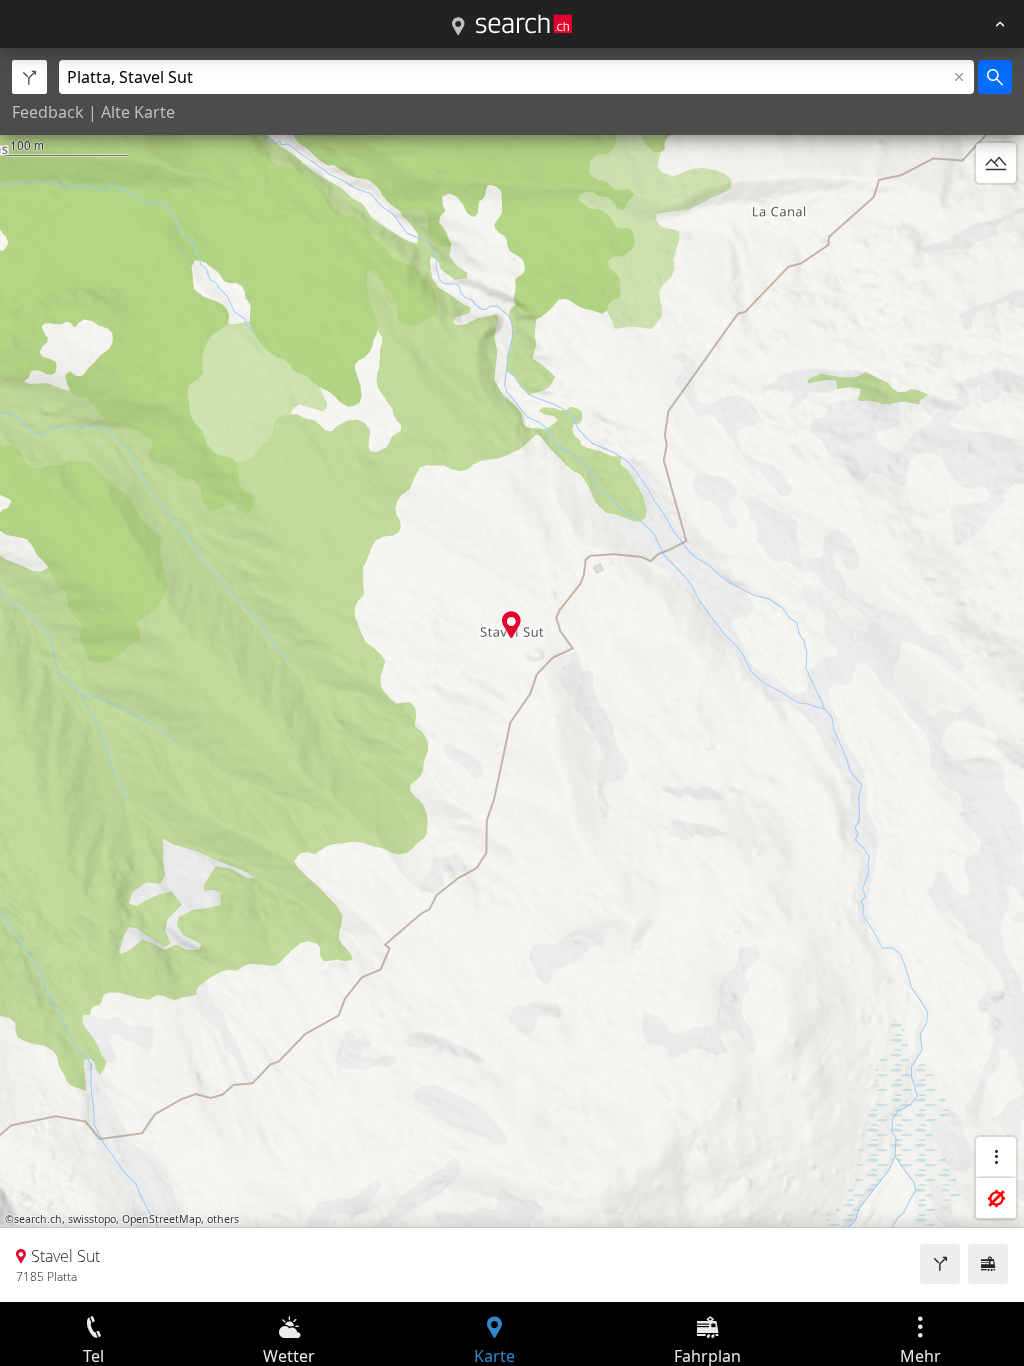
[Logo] (524, 24)
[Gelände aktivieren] (996, 163)
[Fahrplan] (988, 1264)
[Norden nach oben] (996, 211)
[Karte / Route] (458, 27)
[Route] (940, 1264)
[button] (511, 624)
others (223, 1219)
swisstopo (92, 1219)
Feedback (48, 112)
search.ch (38, 1219)
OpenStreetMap (161, 1219)
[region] (512, 675)
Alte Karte (138, 112)
